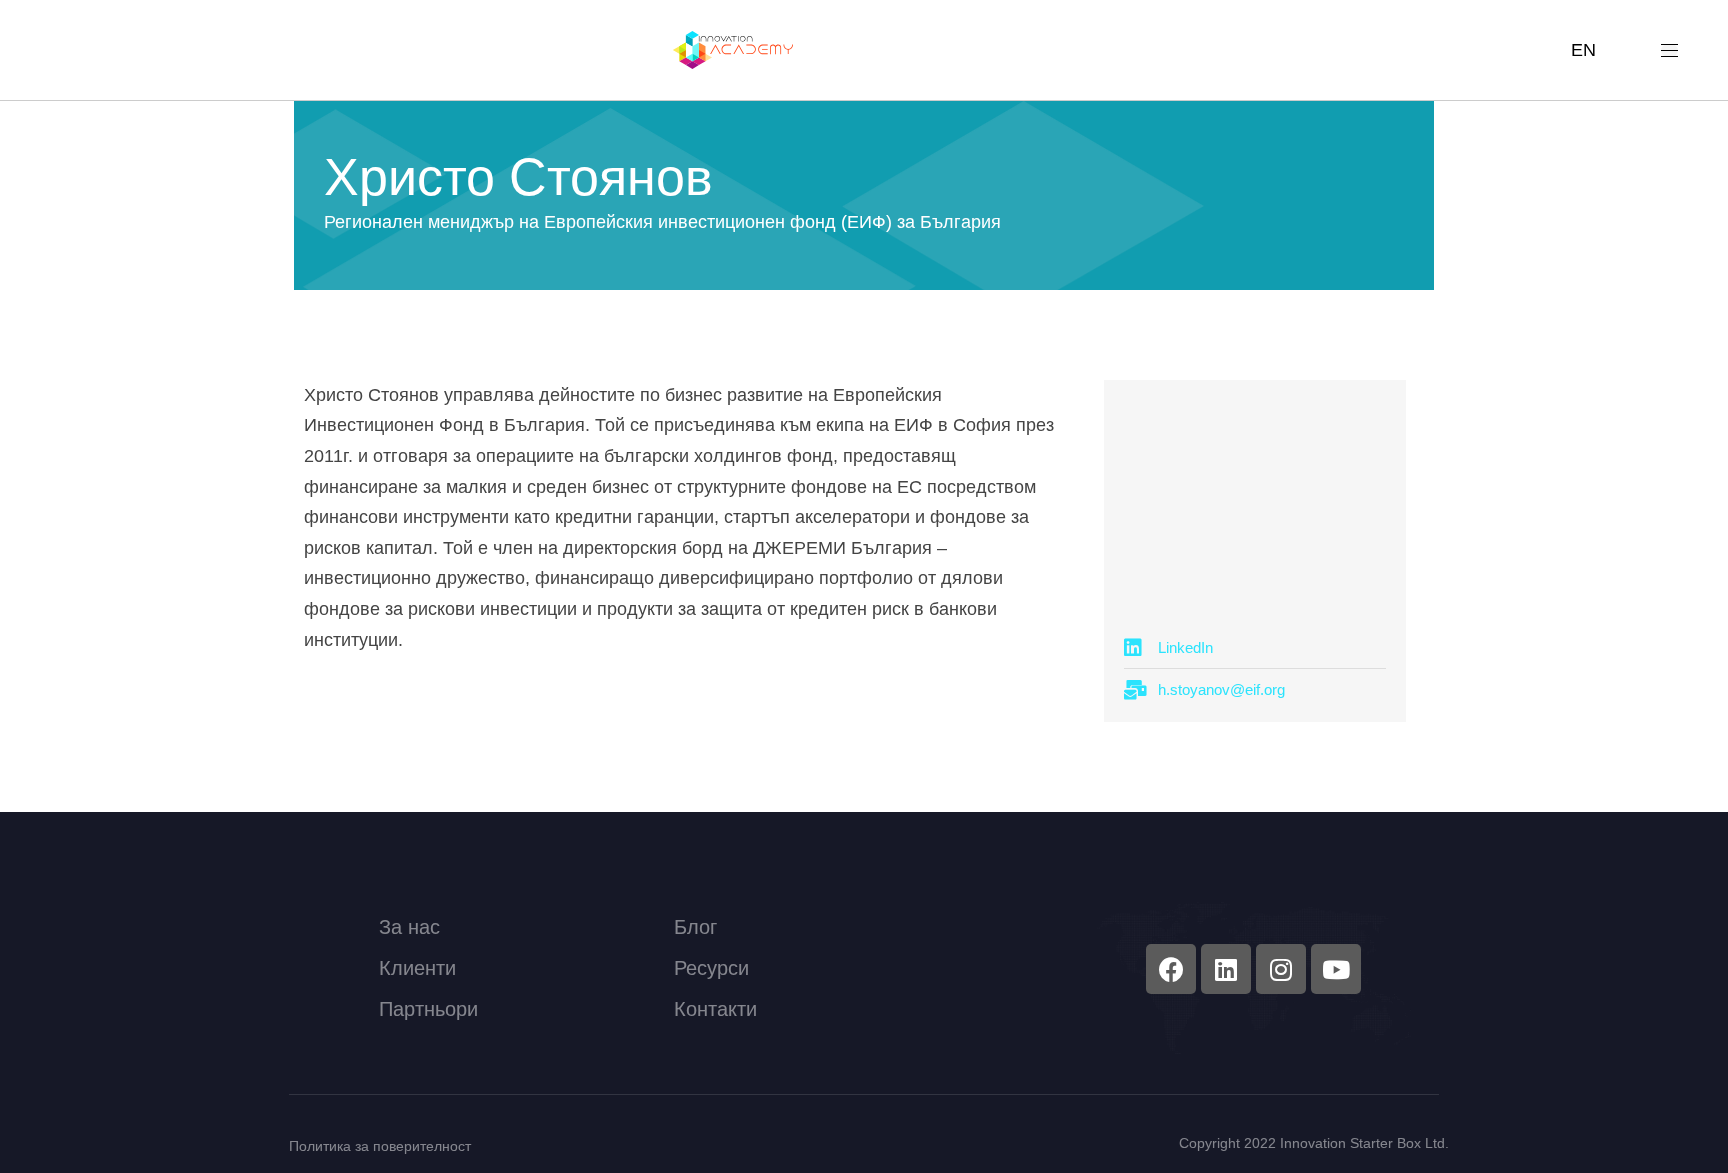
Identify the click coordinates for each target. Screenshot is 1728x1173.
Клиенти (417, 968)
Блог (695, 927)
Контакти (715, 1009)
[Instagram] (1281, 969)
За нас (409, 927)
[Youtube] (1336, 969)
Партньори (428, 1009)
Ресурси (711, 968)
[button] (1677, 50)
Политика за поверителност (380, 1146)
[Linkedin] (1226, 969)
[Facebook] (1171, 969)
